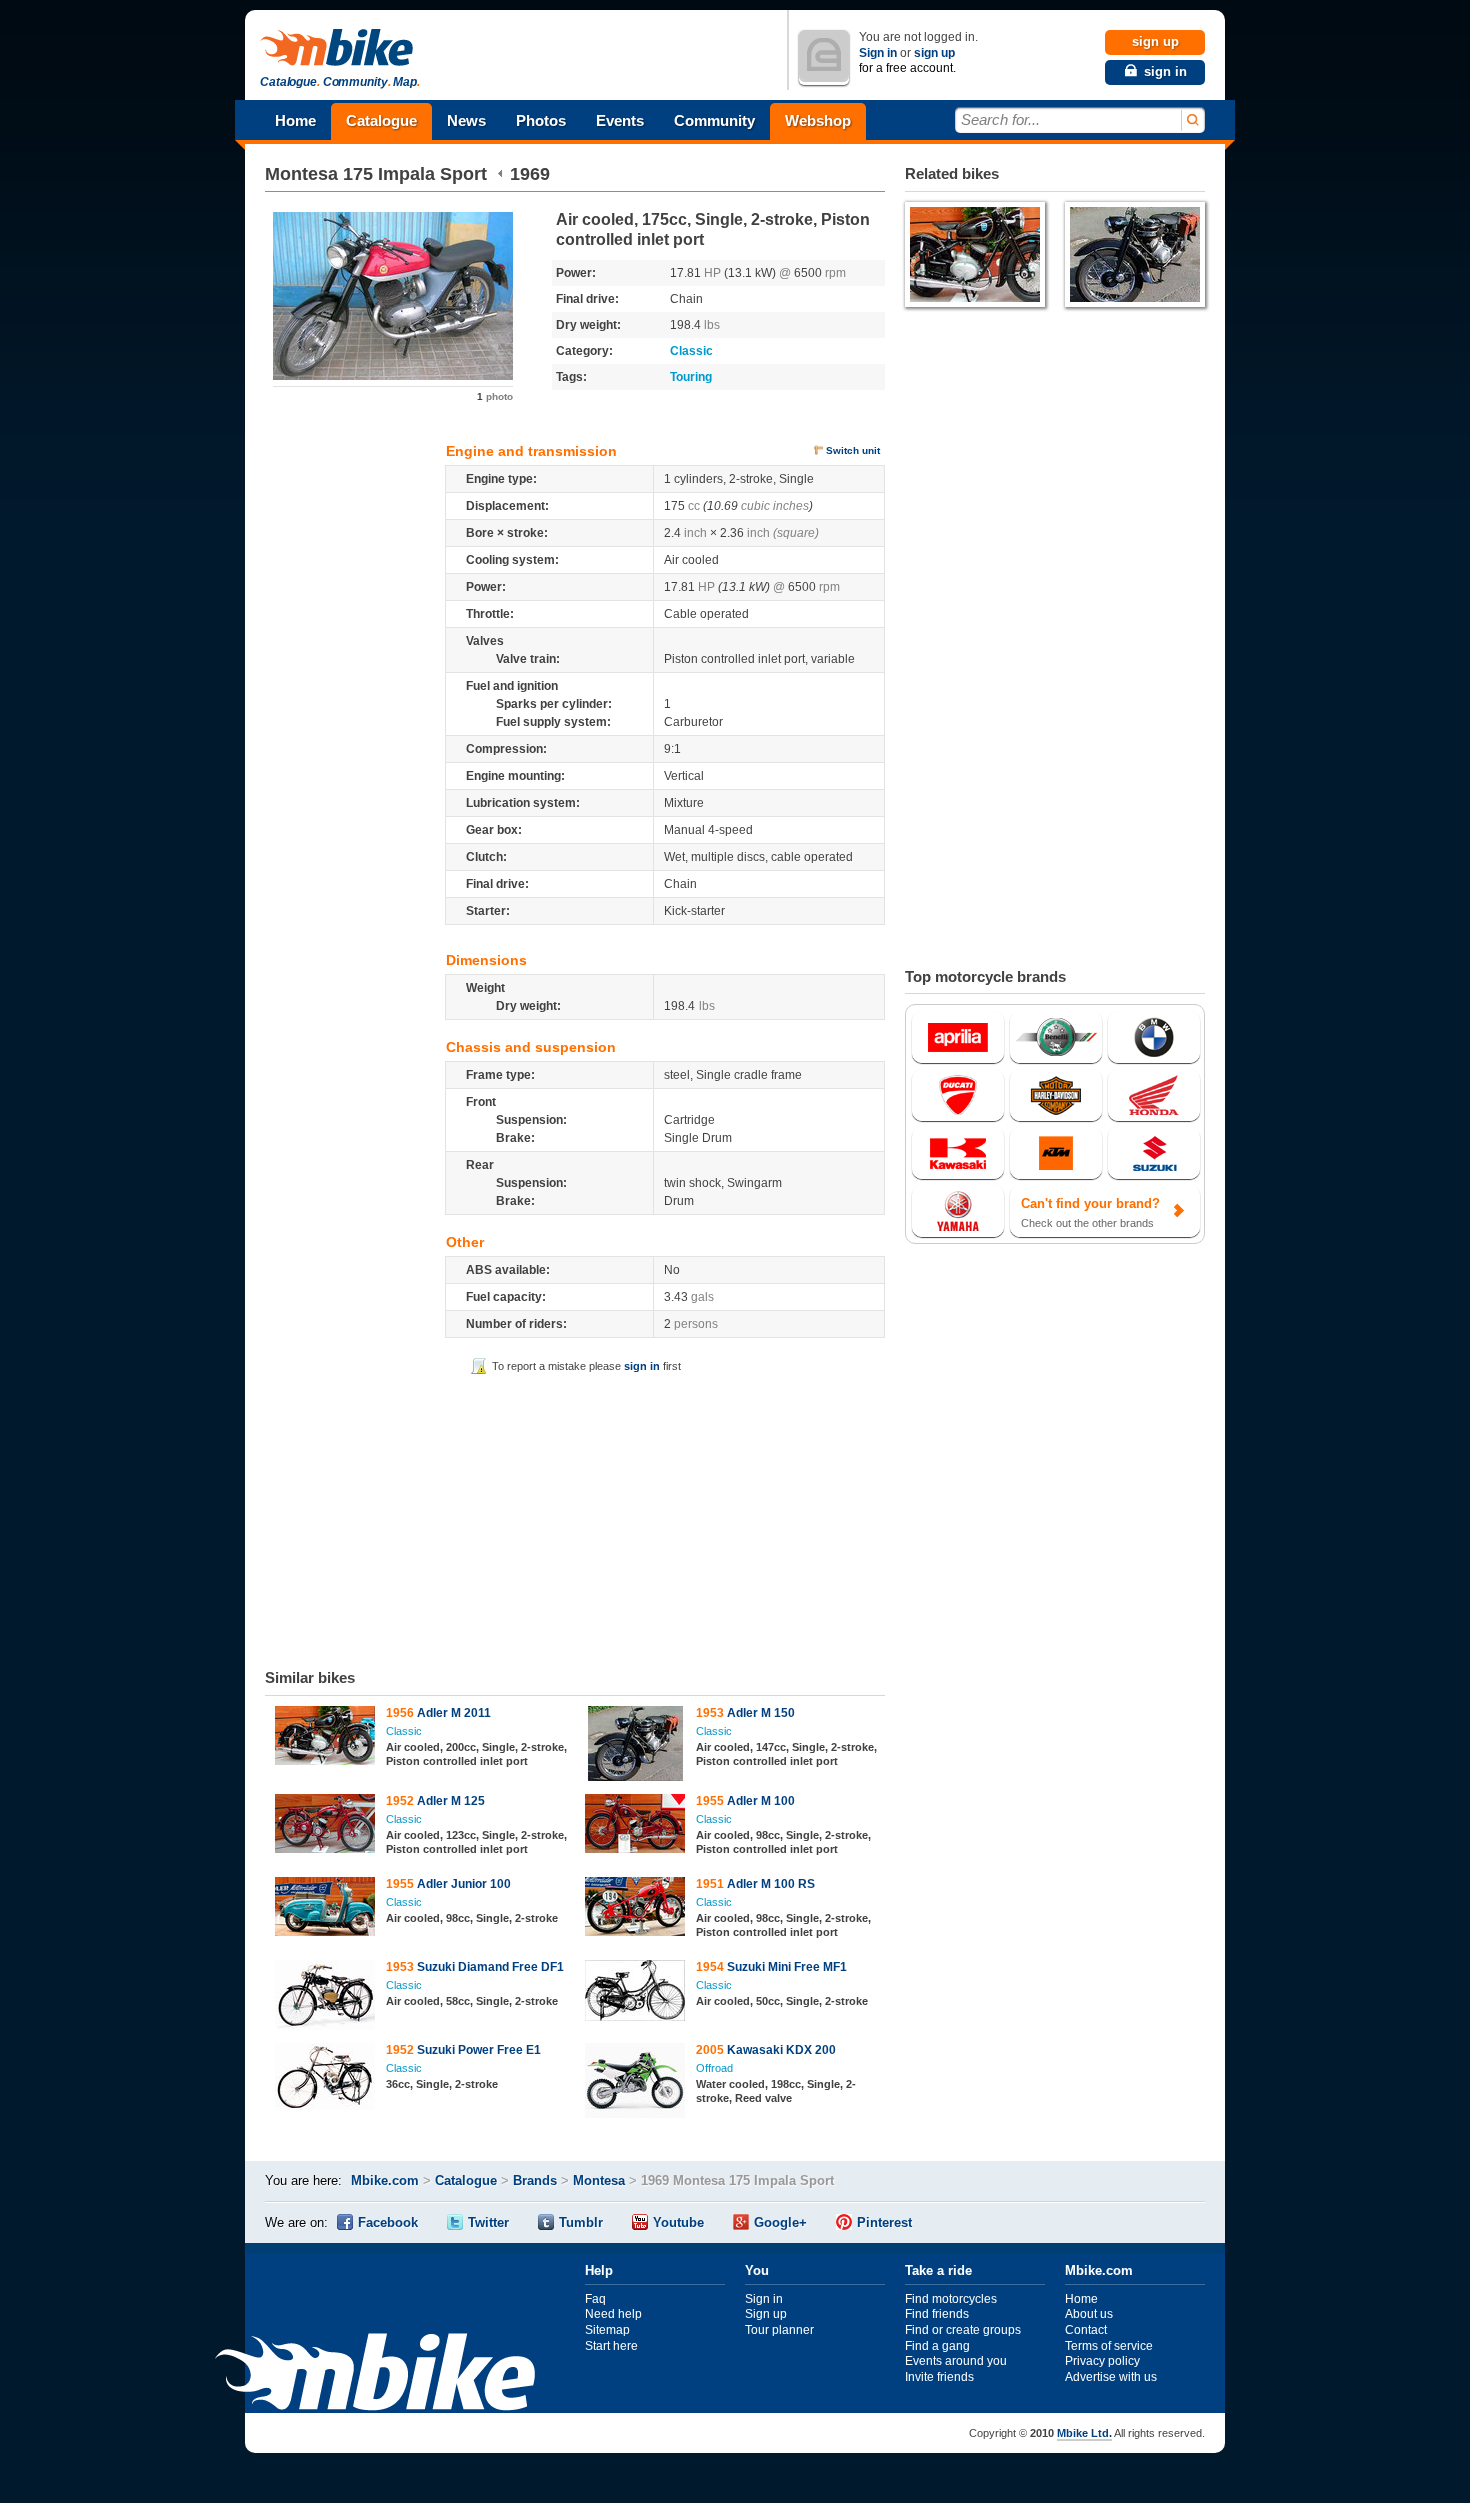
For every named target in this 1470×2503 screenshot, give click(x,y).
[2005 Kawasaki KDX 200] (635, 2083)
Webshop (818, 120)
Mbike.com (385, 2180)
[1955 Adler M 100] (635, 1826)
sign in (642, 1366)
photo (495, 396)
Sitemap (607, 2330)
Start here (611, 2346)
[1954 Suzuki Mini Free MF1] (635, 1993)
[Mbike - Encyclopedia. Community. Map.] (375, 2374)
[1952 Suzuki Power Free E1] (325, 2079)
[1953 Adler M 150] (635, 1746)
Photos (541, 120)
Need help (613, 2314)
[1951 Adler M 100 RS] (635, 1909)
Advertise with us (1111, 2377)
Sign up (766, 2314)
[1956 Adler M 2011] (325, 1738)
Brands (535, 2180)
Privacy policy (1102, 2361)
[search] (1191, 120)
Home (295, 120)
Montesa (301, 174)
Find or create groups (963, 2330)
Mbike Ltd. (1084, 2433)
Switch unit (853, 450)
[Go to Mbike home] (340, 48)
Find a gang (937, 2346)
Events (620, 120)
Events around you (956, 2361)
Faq (595, 2299)
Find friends (937, 2314)
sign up (934, 53)
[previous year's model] (500, 174)
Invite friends (939, 2377)
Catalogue (381, 120)
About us (1089, 2314)
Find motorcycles (951, 2299)
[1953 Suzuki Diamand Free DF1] (325, 1997)
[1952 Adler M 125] (325, 1826)
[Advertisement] (575, 1518)
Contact (1086, 2330)
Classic (691, 351)
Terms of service (1109, 2346)
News (466, 120)
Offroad (714, 2068)
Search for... (1000, 119)
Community (714, 120)
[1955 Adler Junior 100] (325, 1909)
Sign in (878, 53)
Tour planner (779, 2330)
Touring (691, 377)
